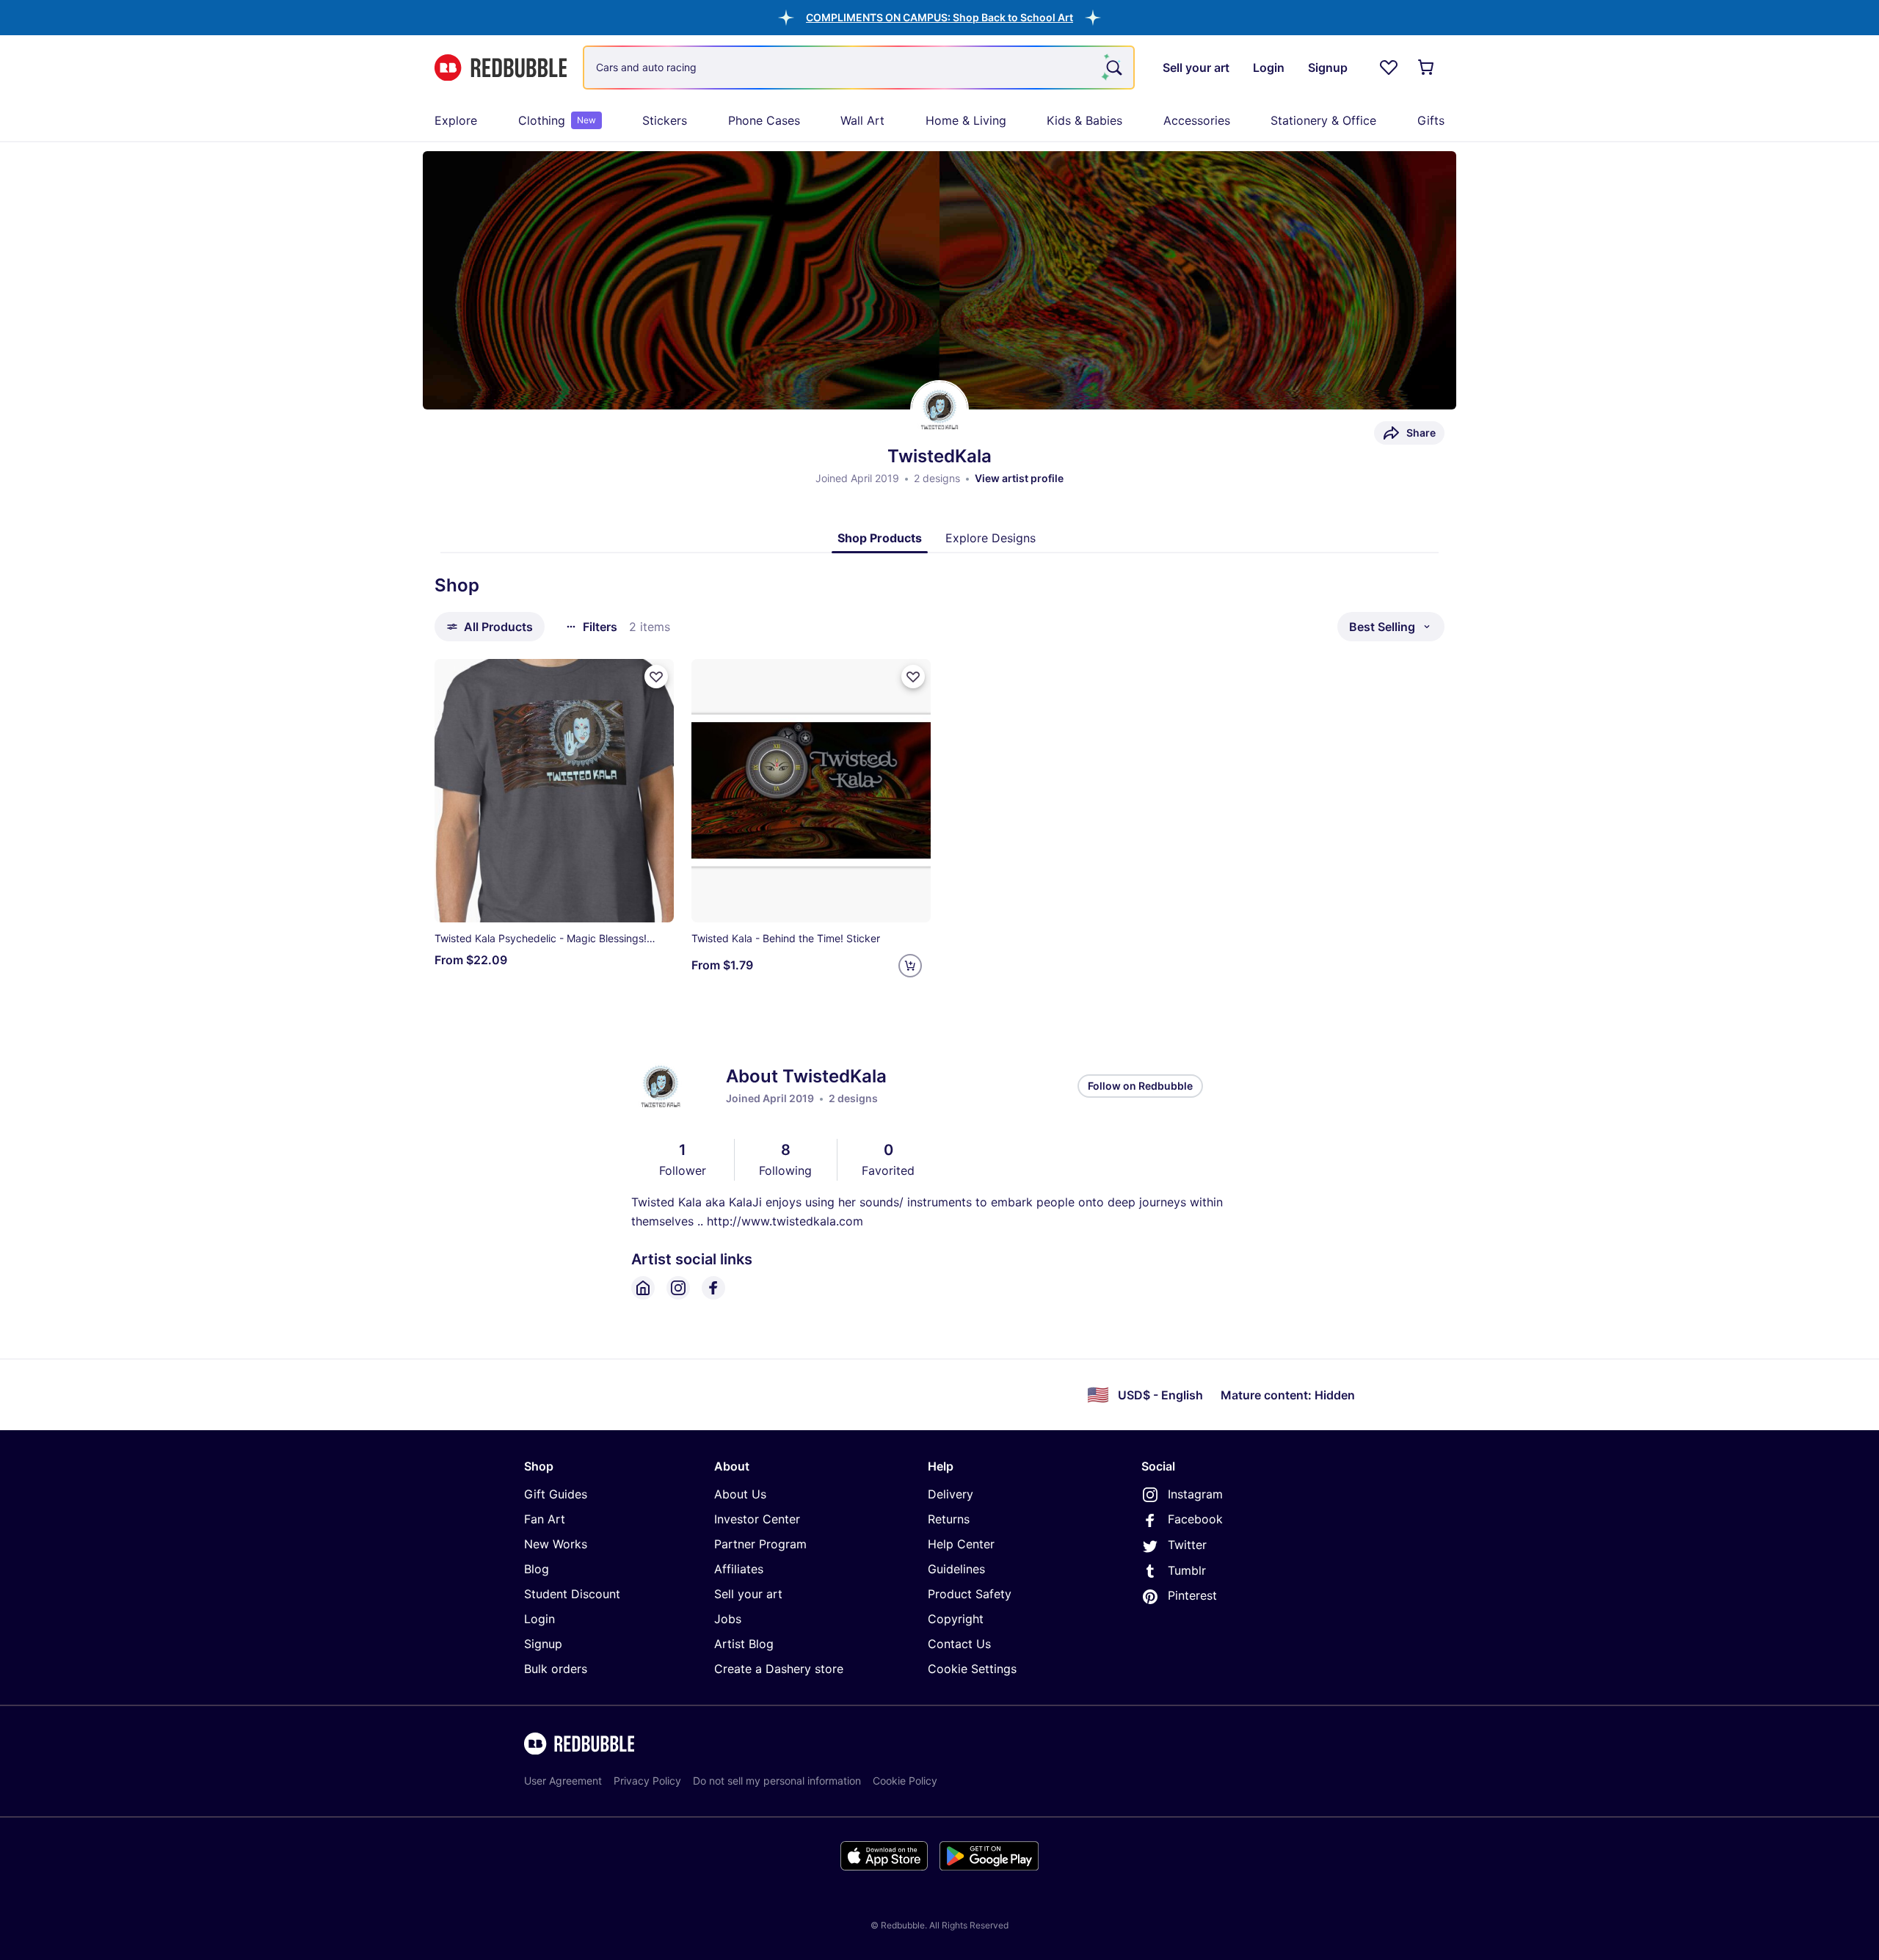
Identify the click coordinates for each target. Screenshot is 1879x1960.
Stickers (665, 120)
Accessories (1197, 120)
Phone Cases (764, 120)
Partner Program (760, 1544)
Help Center (961, 1544)
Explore (456, 120)
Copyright (956, 1619)
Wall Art (862, 120)
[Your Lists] (1389, 68)
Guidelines (956, 1569)
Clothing (557, 120)
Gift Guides (556, 1494)
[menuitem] (456, 120)
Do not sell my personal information (777, 1781)
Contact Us (959, 1644)
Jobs (728, 1619)
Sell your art (748, 1594)
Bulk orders (556, 1669)
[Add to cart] (910, 966)
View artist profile (1019, 478)
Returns (949, 1519)
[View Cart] (1427, 68)
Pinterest (1192, 1595)
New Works (556, 1544)
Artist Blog (744, 1644)
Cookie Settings (972, 1669)
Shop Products (880, 538)
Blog (537, 1569)
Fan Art (545, 1519)
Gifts (1431, 120)
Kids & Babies (1084, 120)
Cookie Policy (905, 1781)
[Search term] (1113, 68)
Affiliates (739, 1569)
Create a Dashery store (779, 1669)
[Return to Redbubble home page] (501, 68)
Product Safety (970, 1594)
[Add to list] (656, 677)
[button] (939, 17)
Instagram (1195, 1494)
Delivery (951, 1494)
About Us (740, 1494)
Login (539, 1619)
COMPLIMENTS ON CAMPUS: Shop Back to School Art (939, 17)
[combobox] (859, 68)
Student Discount (572, 1594)
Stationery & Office (1323, 120)
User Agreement (563, 1781)
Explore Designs (991, 538)
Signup (543, 1644)
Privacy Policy (647, 1781)
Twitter (1187, 1545)
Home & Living (966, 120)
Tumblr (1187, 1570)
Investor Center (757, 1519)
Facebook (1195, 1519)
